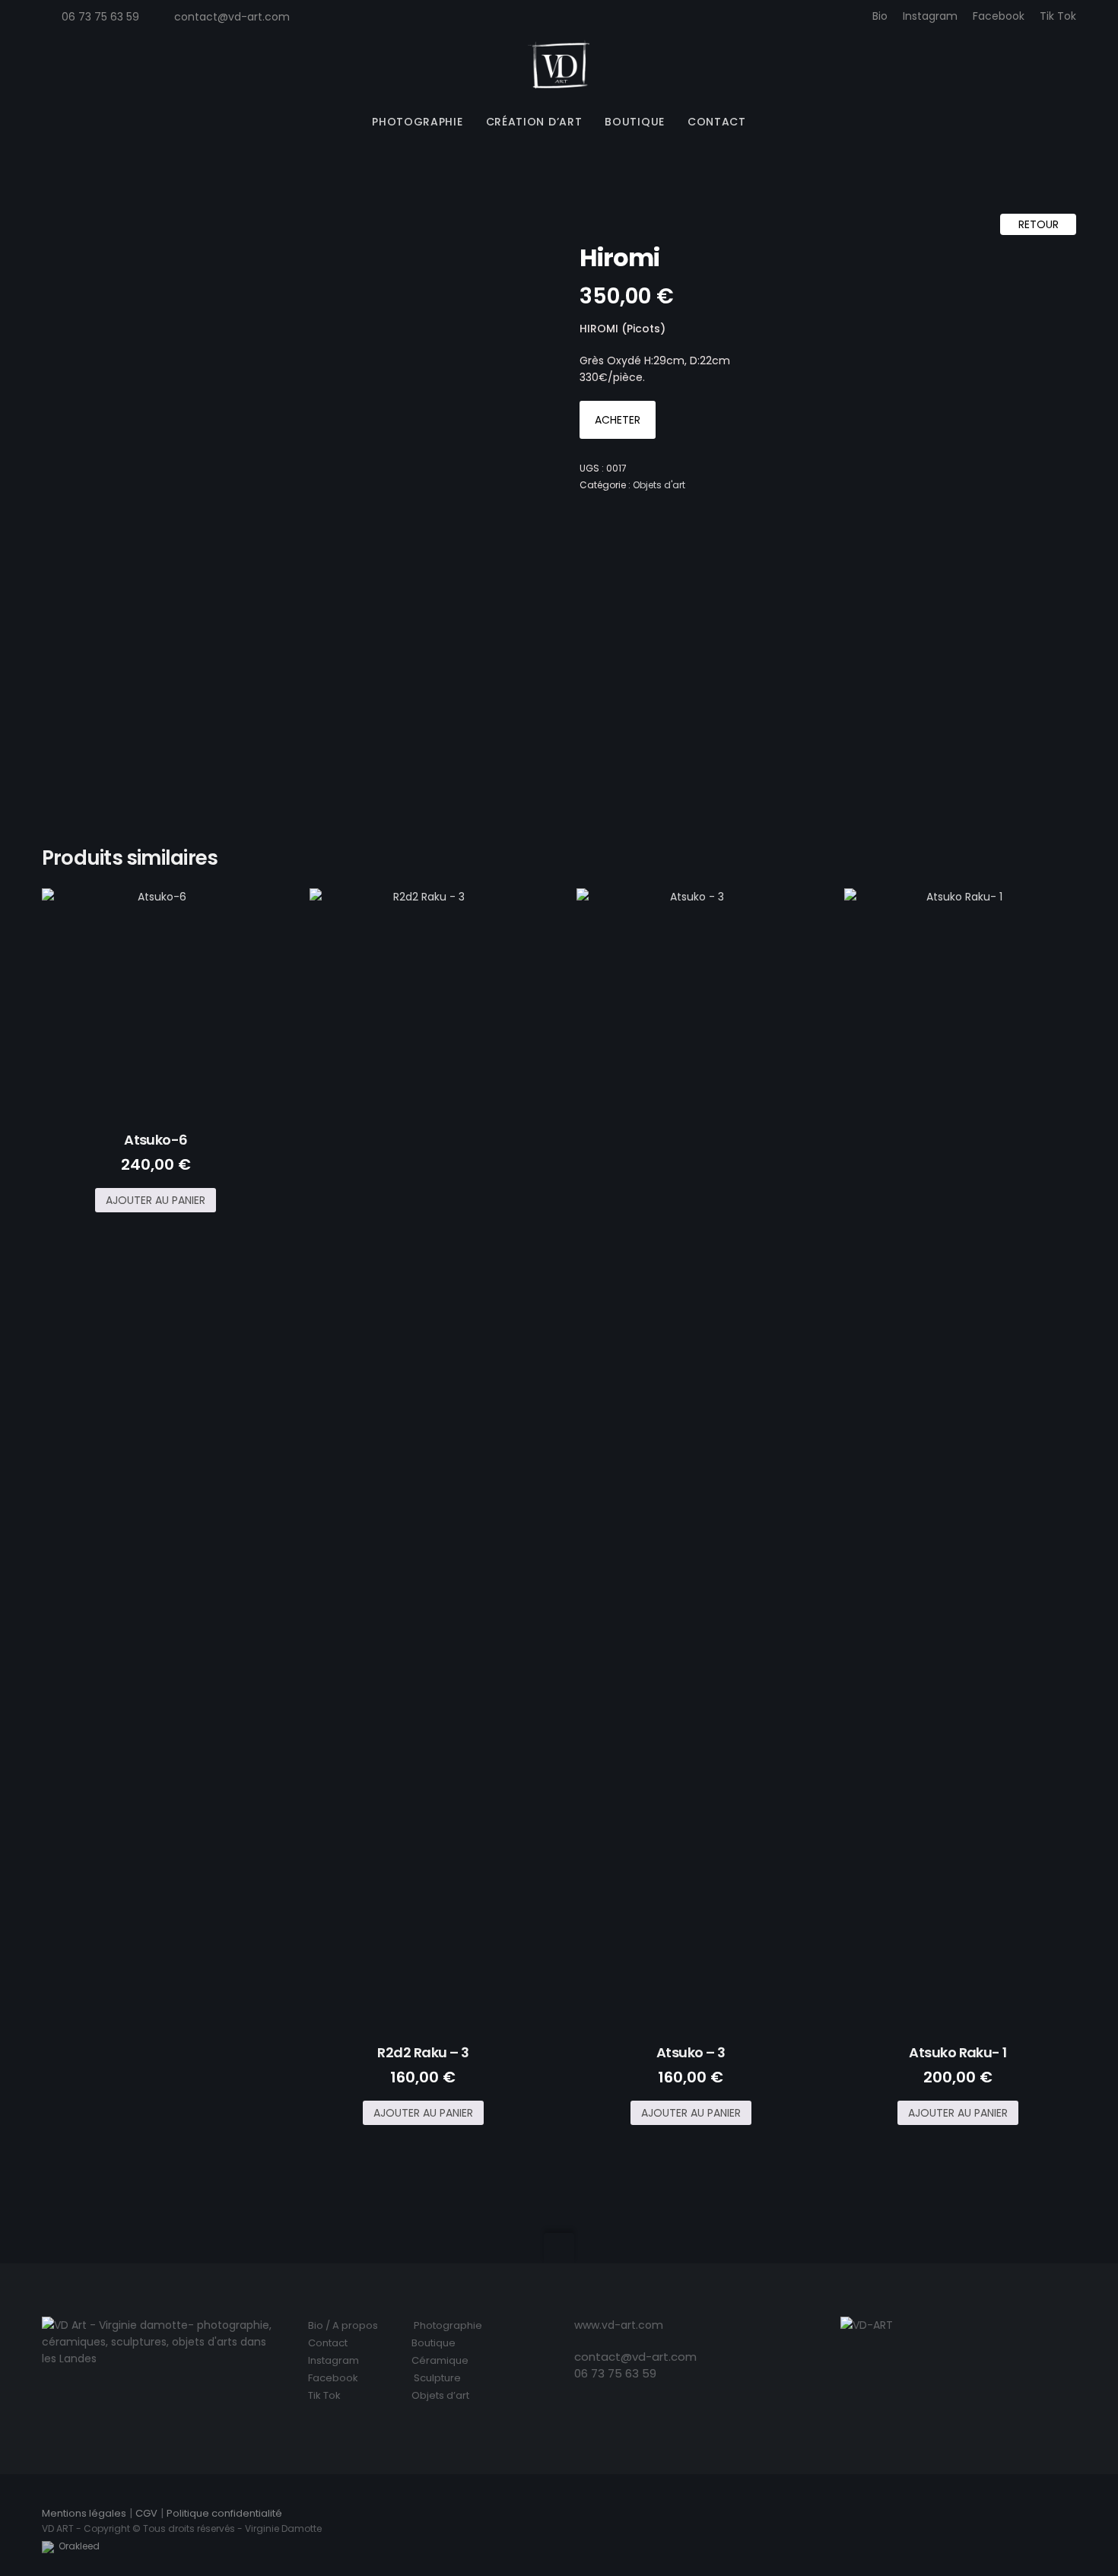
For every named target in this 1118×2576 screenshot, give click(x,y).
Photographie (448, 2325)
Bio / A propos (343, 2325)
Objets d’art (440, 2395)
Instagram (930, 16)
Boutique (434, 2343)
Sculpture (437, 2378)
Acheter (618, 420)
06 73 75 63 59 (615, 2373)
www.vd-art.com (619, 2325)
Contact (328, 2343)
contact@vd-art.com (232, 17)
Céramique (440, 2360)
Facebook (999, 16)
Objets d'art (659, 485)
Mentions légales (84, 2513)
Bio (880, 16)
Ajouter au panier (156, 1200)
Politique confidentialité (224, 2513)
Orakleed (77, 2546)
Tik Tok (1058, 16)
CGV (146, 2513)
